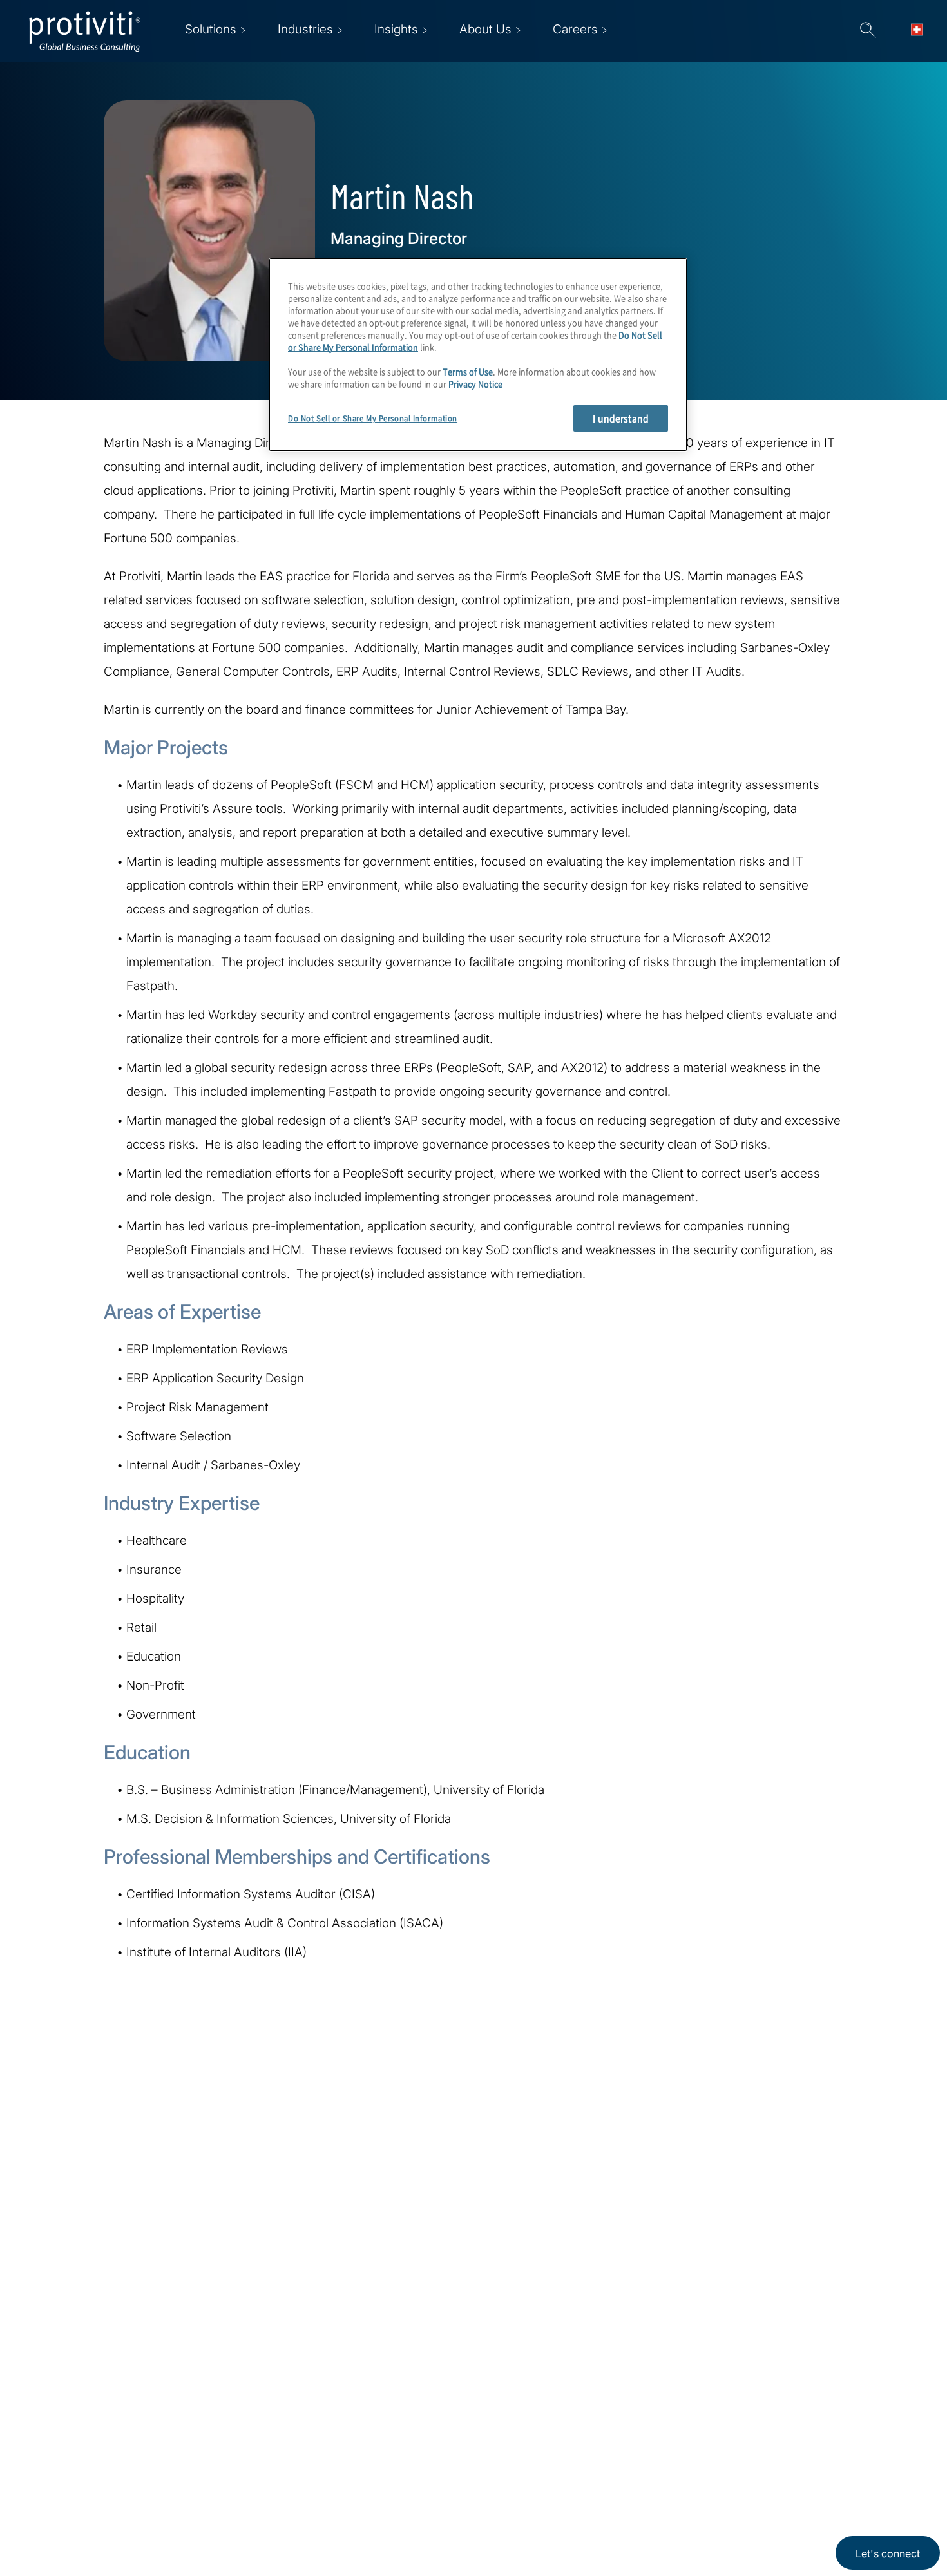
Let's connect (888, 2553)
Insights (267, 2526)
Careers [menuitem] (575, 29)
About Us (271, 2416)
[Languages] (921, 31)
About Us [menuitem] (485, 29)
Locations (352, 2416)
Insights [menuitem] (396, 29)
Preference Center (375, 2453)
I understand (621, 418)
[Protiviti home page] (98, 2433)
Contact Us (275, 2489)
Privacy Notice (475, 383)
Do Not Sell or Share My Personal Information (373, 418)
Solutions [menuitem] (211, 29)
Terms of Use (468, 371)
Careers (266, 2453)
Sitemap (348, 2489)
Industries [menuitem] (305, 29)
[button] (868, 31)
